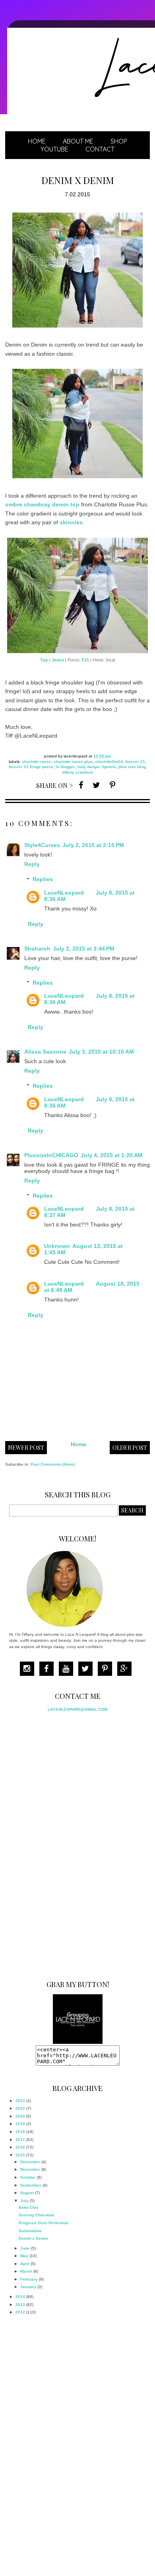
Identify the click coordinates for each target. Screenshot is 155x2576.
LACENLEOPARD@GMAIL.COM (77, 1709)
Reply (32, 864)
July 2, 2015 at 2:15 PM (93, 845)
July (24, 2201)
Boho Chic (29, 2207)
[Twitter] (87, 1670)
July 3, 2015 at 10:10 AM (101, 1052)
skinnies (71, 522)
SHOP (119, 141)
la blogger (65, 767)
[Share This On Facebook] (81, 785)
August (27, 2193)
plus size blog (132, 767)
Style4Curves (42, 845)
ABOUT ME (78, 141)
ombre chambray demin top (42, 504)
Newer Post (26, 1448)
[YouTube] (68, 1670)
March (26, 2271)
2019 (20, 2124)
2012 (20, 2312)
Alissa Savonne (45, 1052)
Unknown (57, 1246)
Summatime (30, 2231)
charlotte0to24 (109, 762)
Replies (43, 880)
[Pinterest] (107, 1670)
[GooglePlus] (126, 1670)
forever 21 (135, 762)
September (31, 2185)
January (28, 2287)
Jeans (58, 660)
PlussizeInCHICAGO (51, 1155)
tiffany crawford (77, 772)
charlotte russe (37, 762)
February (29, 2279)
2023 (20, 2101)
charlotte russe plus (73, 762)
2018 (20, 2132)
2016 (20, 2147)
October (28, 2177)
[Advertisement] (69, 1843)
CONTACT (100, 149)
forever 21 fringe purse (31, 767)
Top (44, 660)
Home (37, 141)
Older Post (130, 1448)
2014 (20, 2297)
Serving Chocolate (37, 2215)
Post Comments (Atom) (53, 1464)
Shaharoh (37, 949)
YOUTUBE (54, 149)
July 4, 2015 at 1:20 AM (112, 1155)
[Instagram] (29, 1670)
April (25, 2264)
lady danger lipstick (97, 767)
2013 (20, 2305)
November (30, 2169)
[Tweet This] (96, 785)
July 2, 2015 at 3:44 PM (84, 949)
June (25, 2248)
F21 (85, 660)
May (24, 2256)
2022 (20, 2108)
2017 (20, 2140)
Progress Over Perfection (44, 2223)
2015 (20, 2155)
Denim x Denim (33, 2238)
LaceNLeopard (64, 893)
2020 (20, 2116)
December (30, 2162)
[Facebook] (48, 1670)
